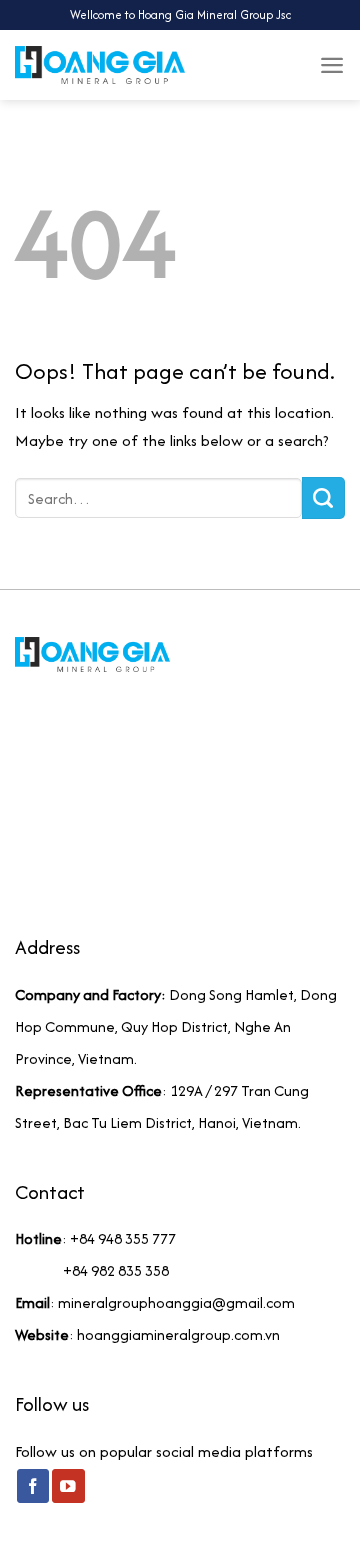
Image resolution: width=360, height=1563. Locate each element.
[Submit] (323, 498)
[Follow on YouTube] (68, 1485)
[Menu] (332, 65)
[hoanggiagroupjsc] (100, 65)
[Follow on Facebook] (33, 1485)
